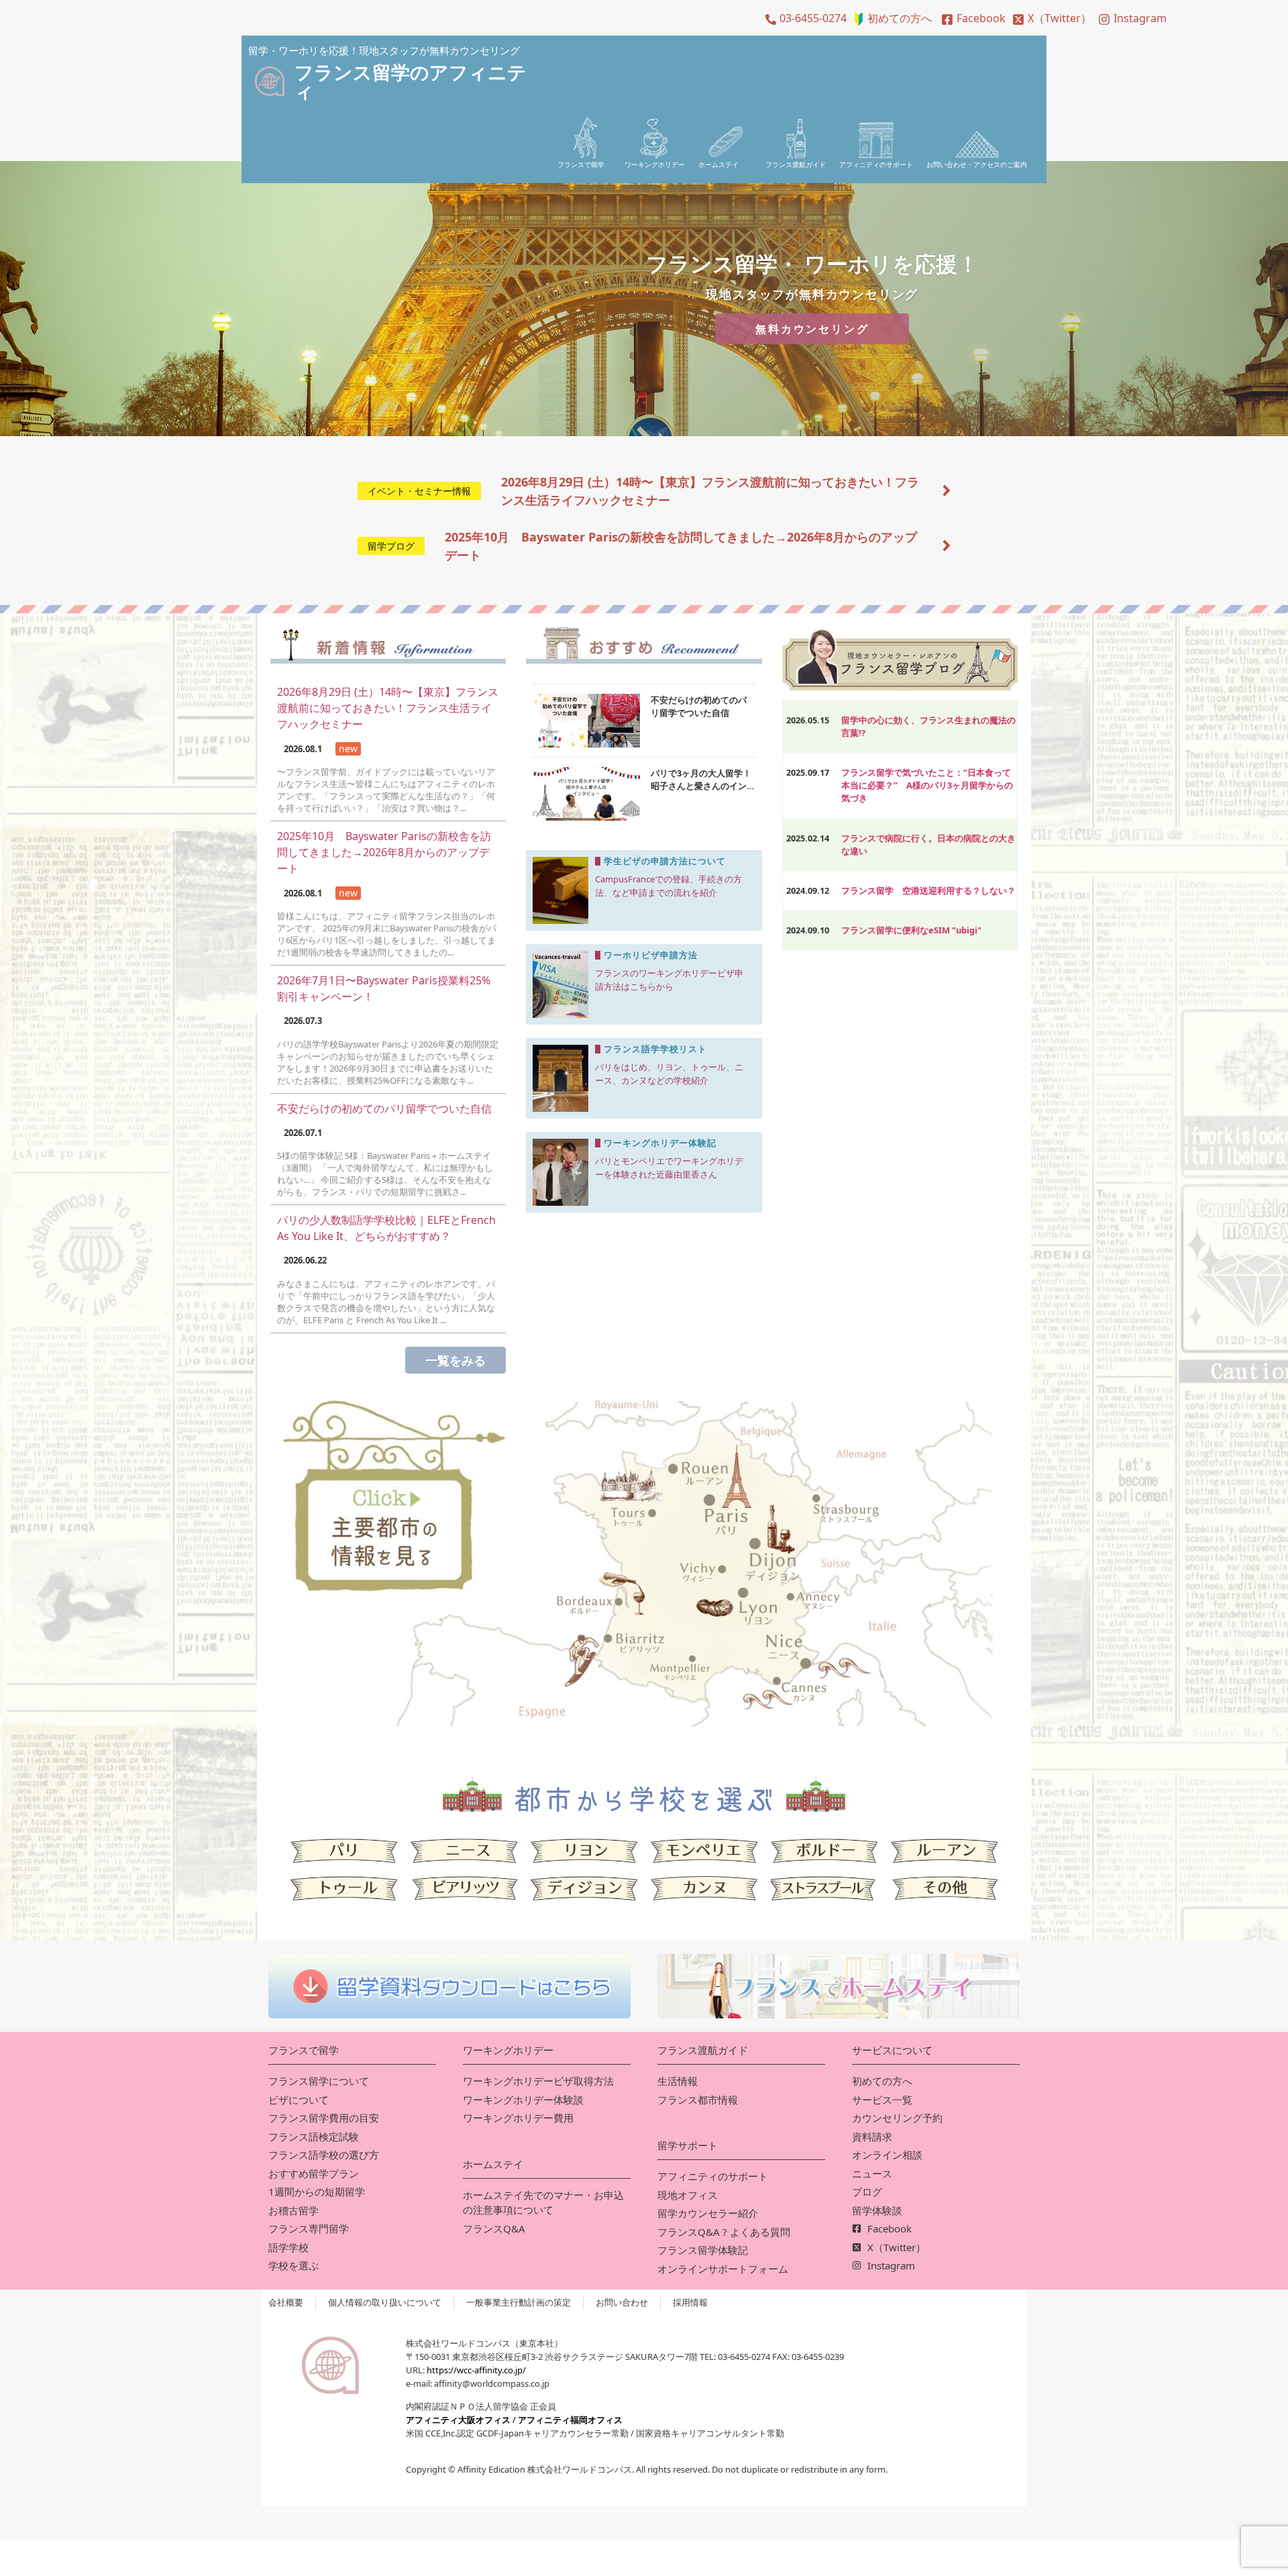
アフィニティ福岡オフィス (570, 2420)
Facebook (981, 18)
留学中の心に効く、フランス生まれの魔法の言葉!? (928, 726)
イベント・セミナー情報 (419, 491)
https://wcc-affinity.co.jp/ (476, 2370)
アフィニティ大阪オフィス (458, 2420)
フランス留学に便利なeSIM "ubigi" (911, 930)
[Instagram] (1104, 19)
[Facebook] (947, 19)
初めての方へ (900, 18)
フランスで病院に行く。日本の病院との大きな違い (928, 844)
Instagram (1140, 18)
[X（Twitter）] (1018, 19)
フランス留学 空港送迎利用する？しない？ (928, 890)
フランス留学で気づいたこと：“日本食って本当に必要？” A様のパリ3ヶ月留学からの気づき (927, 785)
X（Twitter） (1060, 18)
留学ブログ (391, 546)
